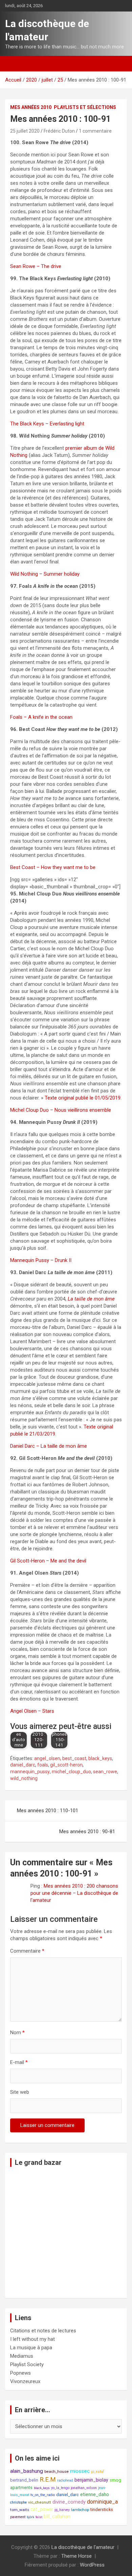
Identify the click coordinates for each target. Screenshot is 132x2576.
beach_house (57, 2471)
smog (115, 2480)
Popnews (20, 2373)
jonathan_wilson (84, 2488)
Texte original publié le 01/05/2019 (83, 1098)
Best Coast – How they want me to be (53, 867)
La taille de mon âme (91, 1299)
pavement (18, 2517)
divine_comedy (69, 2502)
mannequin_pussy (30, 1772)
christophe (18, 2502)
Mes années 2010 (31, 107)
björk (30, 2517)
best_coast (74, 1758)
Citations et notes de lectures (43, 2331)
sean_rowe (105, 1772)
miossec (80, 2471)
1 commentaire (95, 131)
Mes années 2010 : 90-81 (87, 1831)
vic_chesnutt (40, 2502)
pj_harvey (62, 2510)
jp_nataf (98, 2472)
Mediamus (22, 2356)
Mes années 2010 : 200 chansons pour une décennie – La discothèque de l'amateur (74, 1893)
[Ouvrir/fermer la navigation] (14, 64)
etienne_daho (95, 2494)
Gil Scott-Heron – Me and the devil (48, 1561)
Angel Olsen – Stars (32, 1711)
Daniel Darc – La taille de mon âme (49, 1446)
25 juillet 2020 (25, 131)
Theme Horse (76, 2556)
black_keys (100, 1758)
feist (39, 2517)
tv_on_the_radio (43, 2495)
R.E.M (48, 2480)
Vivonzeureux (25, 2381)
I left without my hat (32, 2339)
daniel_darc (23, 1765)
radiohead (65, 2480)
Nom (17, 2033)
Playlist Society (27, 2364)
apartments (21, 2488)
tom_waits (20, 2510)
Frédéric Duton (59, 131)
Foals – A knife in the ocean (41, 717)
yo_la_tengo (60, 2488)
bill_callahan (57, 2517)
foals (43, 1765)
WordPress (92, 2565)
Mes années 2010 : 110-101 (48, 1811)
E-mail (19, 2062)
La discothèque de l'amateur (83, 2547)
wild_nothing (24, 1778)
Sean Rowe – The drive (36, 266)
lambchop (80, 2510)
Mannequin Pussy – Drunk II (41, 1260)
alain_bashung (27, 2471)
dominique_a (102, 2502)
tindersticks (102, 2510)
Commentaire (27, 1951)
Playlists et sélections (85, 107)
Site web (20, 2092)
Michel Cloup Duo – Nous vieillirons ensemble (61, 1110)
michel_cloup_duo (71, 1772)
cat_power (42, 2509)
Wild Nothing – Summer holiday (45, 574)
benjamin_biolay (91, 2480)
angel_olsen (47, 1758)
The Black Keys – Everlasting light (47, 424)
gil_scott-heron (66, 1765)
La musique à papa (31, 2348)
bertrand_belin (24, 2480)
